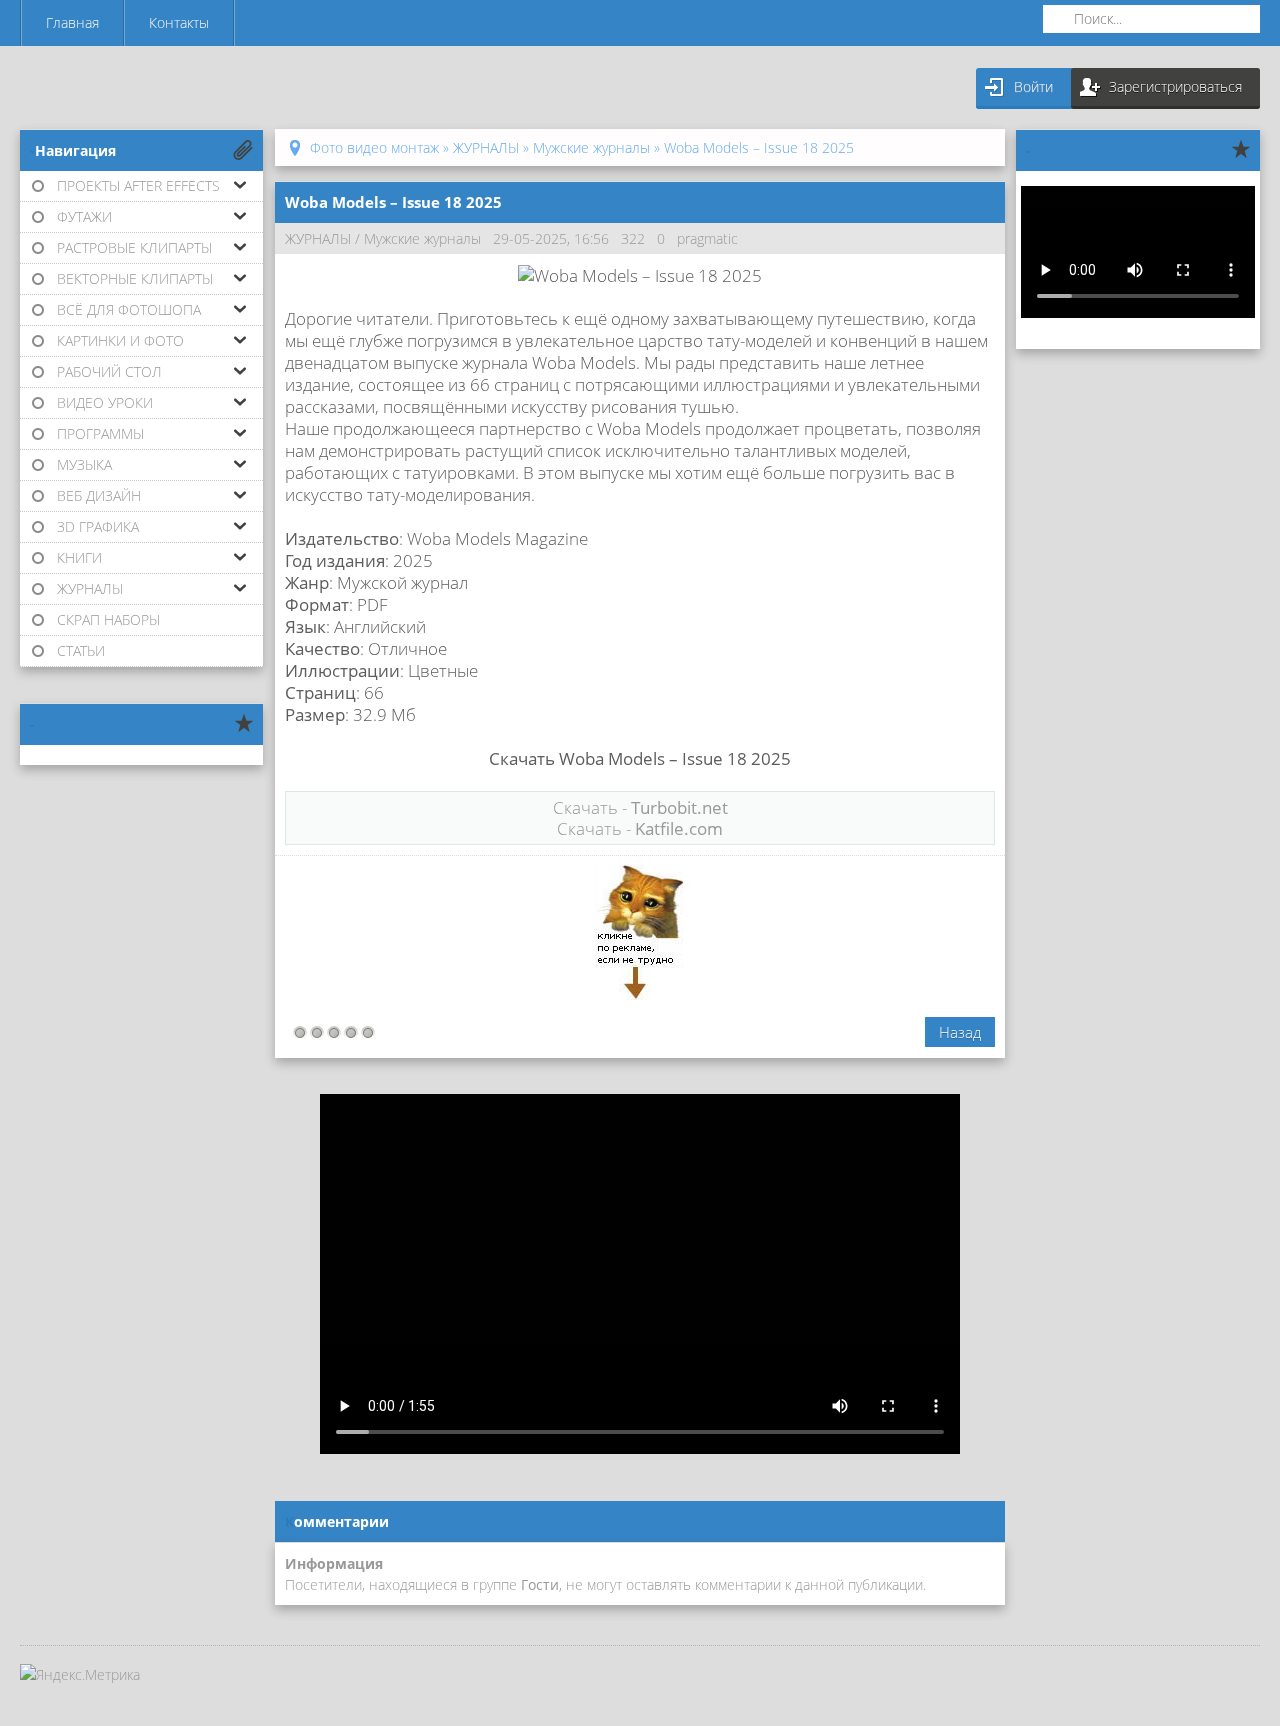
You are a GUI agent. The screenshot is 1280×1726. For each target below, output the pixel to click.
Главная (72, 22)
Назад (960, 1032)
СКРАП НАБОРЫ (108, 619)
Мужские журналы (422, 238)
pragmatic (707, 238)
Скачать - (640, 807)
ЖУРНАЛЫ (318, 238)
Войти (1033, 86)
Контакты (179, 22)
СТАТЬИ (81, 650)
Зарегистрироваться (1175, 86)
